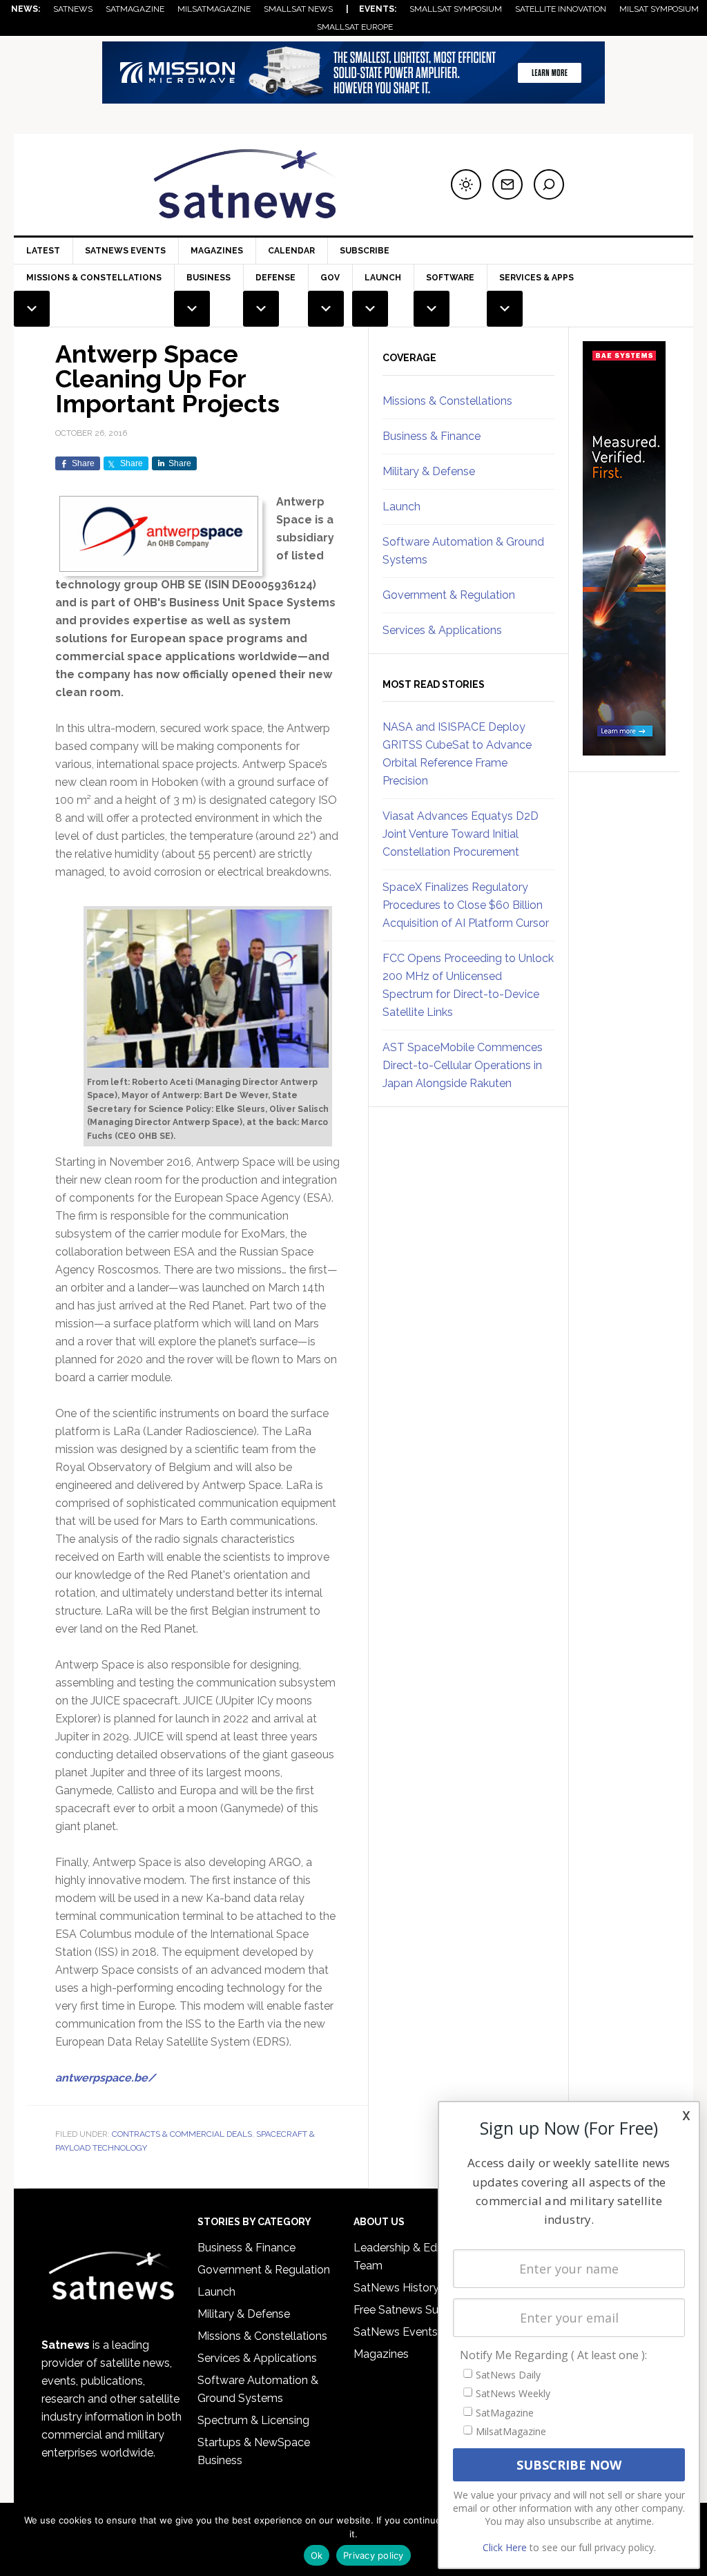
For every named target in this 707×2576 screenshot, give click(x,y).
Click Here (505, 2547)
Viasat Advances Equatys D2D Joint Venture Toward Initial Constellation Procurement (461, 834)
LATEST (43, 251)
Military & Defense (429, 471)
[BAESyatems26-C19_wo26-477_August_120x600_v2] (624, 749)
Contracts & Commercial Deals (182, 2134)
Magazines (217, 251)
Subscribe (365, 251)
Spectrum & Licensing (253, 2420)
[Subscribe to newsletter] (507, 184)
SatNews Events (125, 251)
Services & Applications (442, 630)
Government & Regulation (449, 595)
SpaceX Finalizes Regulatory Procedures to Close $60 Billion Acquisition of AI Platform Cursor (466, 905)
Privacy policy (374, 2555)
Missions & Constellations (447, 401)
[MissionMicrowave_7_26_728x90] (353, 97)
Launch (401, 507)
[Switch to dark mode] (466, 184)
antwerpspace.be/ (105, 2078)
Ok (317, 2555)
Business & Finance (432, 436)
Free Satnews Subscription (421, 2310)
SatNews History (396, 2288)
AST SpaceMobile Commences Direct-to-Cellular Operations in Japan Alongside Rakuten (463, 1065)
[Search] (549, 184)
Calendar (291, 251)
